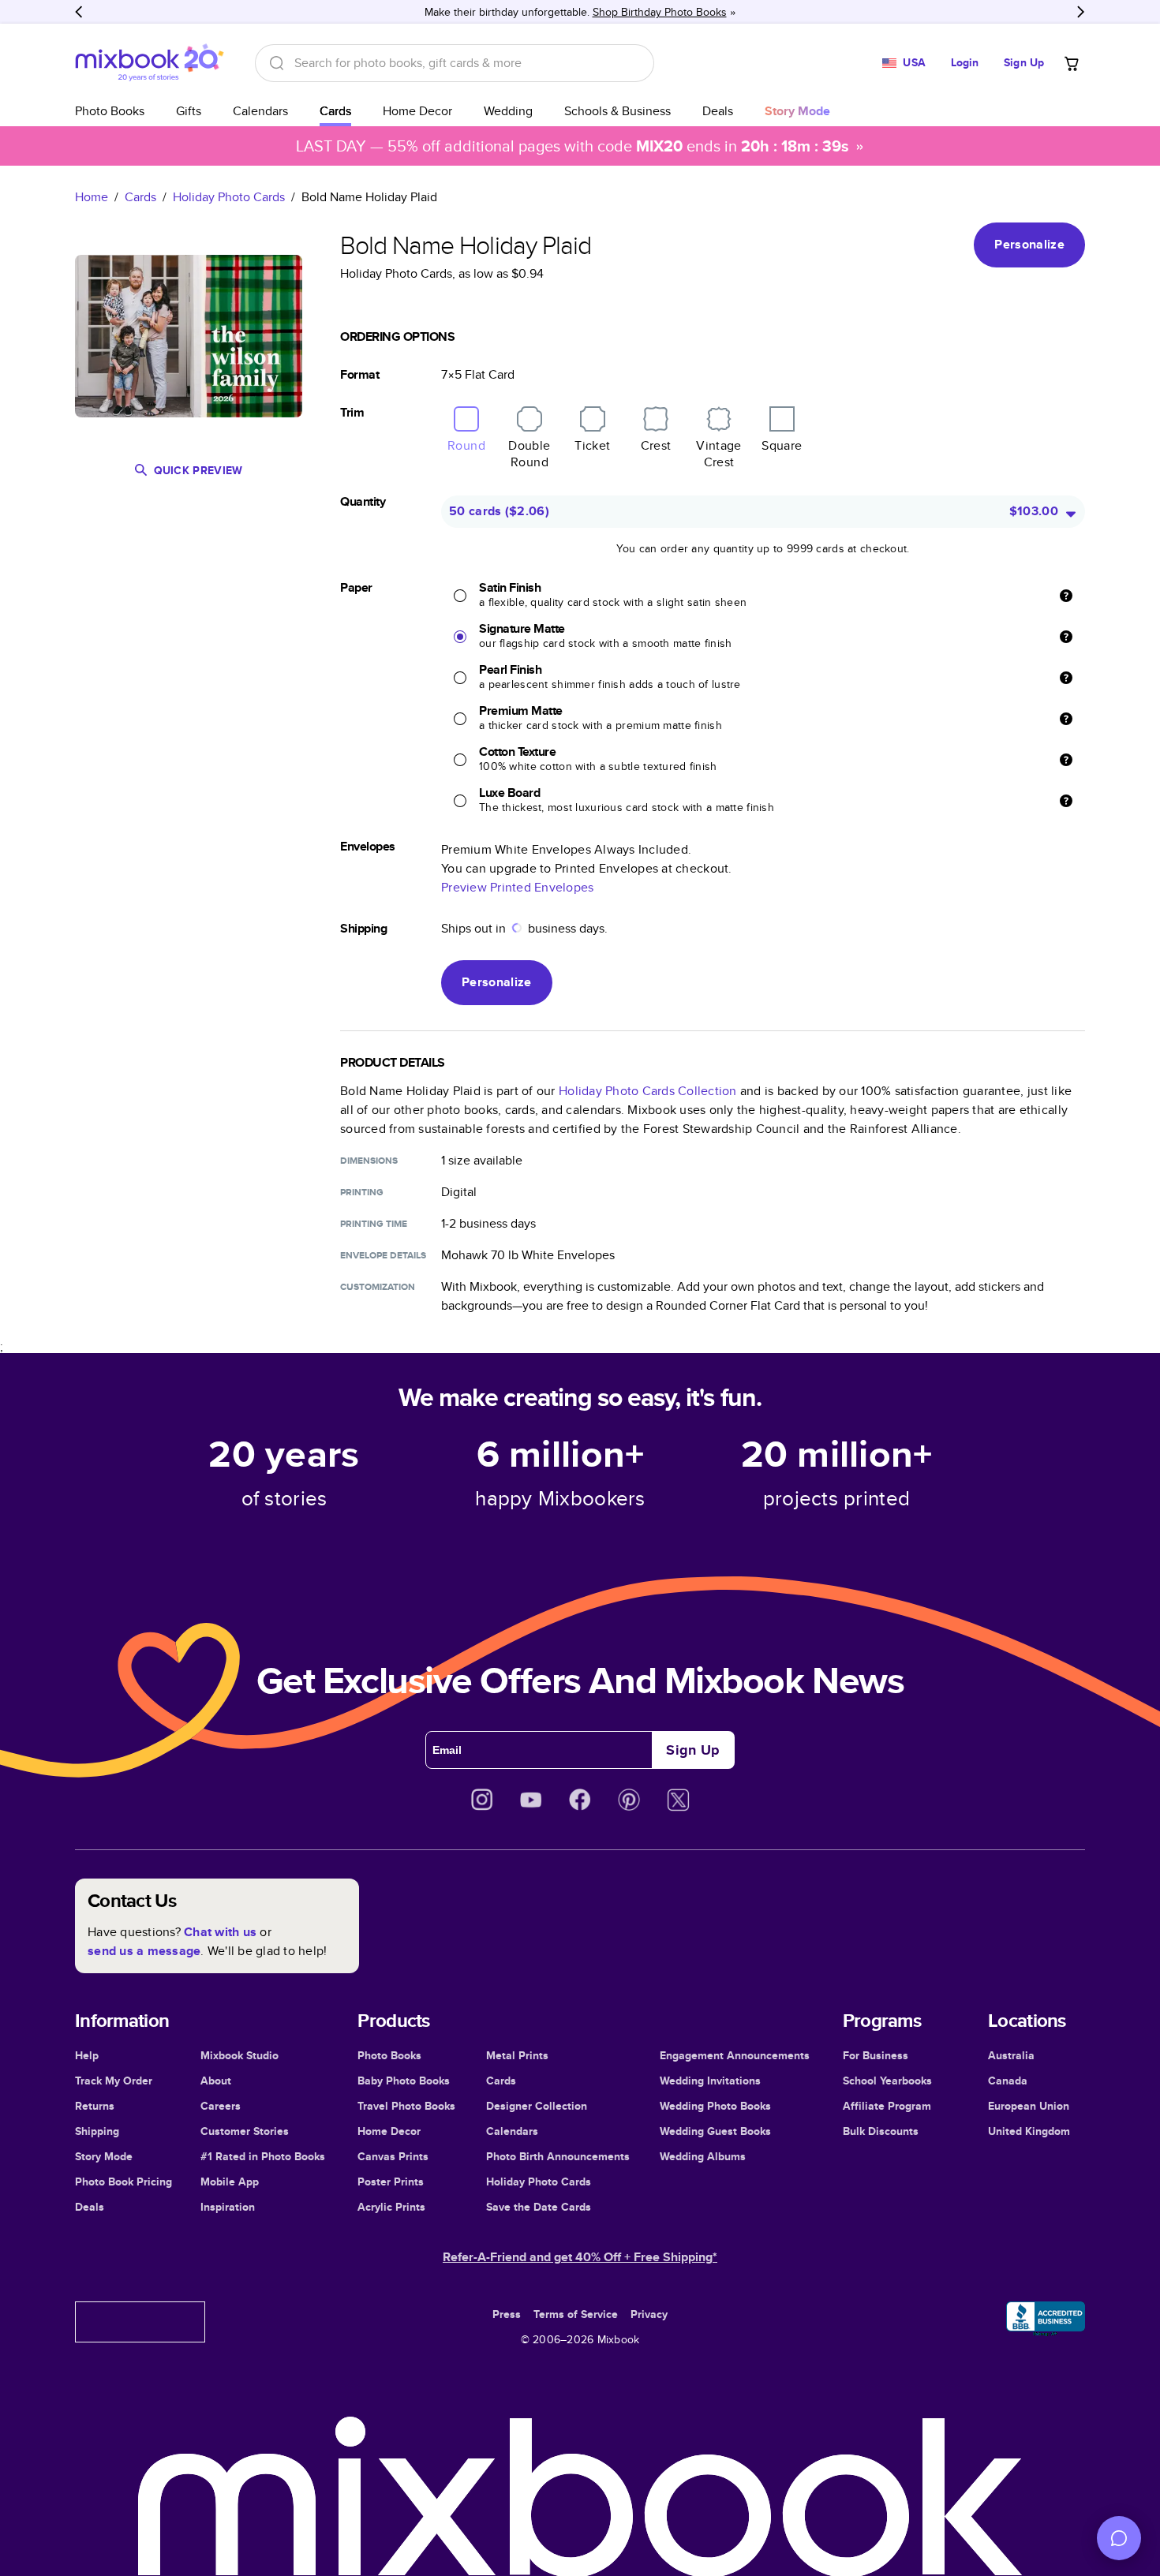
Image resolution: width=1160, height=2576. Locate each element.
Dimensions (369, 1161)
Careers (221, 2106)
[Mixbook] (149, 63)
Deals (718, 111)
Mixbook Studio (239, 2055)
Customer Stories (245, 2131)
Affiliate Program (887, 2106)
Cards (335, 111)
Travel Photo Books (406, 2106)
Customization (378, 1287)
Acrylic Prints (391, 2207)
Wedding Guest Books (715, 2131)
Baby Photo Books (404, 2081)
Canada (1008, 2081)
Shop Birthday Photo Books (660, 12)
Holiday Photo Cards (229, 197)
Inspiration (228, 2207)
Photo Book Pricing (123, 2182)
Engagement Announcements (735, 2055)
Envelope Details (383, 1255)
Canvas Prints (393, 2156)
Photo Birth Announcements (558, 2156)
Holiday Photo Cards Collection (648, 1091)
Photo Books (110, 111)
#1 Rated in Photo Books (263, 2156)
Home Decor (417, 111)
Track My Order (114, 2081)
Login (965, 62)
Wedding (508, 111)
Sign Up (1024, 62)
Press (507, 2314)
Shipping (97, 2131)
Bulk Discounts (881, 2131)
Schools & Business (617, 111)
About (216, 2081)
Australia (1011, 2055)
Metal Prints (517, 2055)
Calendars (260, 111)
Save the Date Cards (539, 2207)
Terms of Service (576, 2314)
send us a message (144, 1951)
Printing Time (374, 1224)
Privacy (649, 2314)
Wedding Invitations (710, 2081)
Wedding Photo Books (715, 2106)
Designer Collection (537, 2106)
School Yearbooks (887, 2081)
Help (87, 2055)
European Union (1029, 2106)
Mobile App (230, 2182)
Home (92, 197)
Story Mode (104, 2156)
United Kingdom (1029, 2131)
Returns (95, 2106)
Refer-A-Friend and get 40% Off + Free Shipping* (580, 2257)
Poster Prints (391, 2182)
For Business (876, 2055)
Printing (362, 1192)
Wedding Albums (703, 2156)
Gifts (189, 111)
